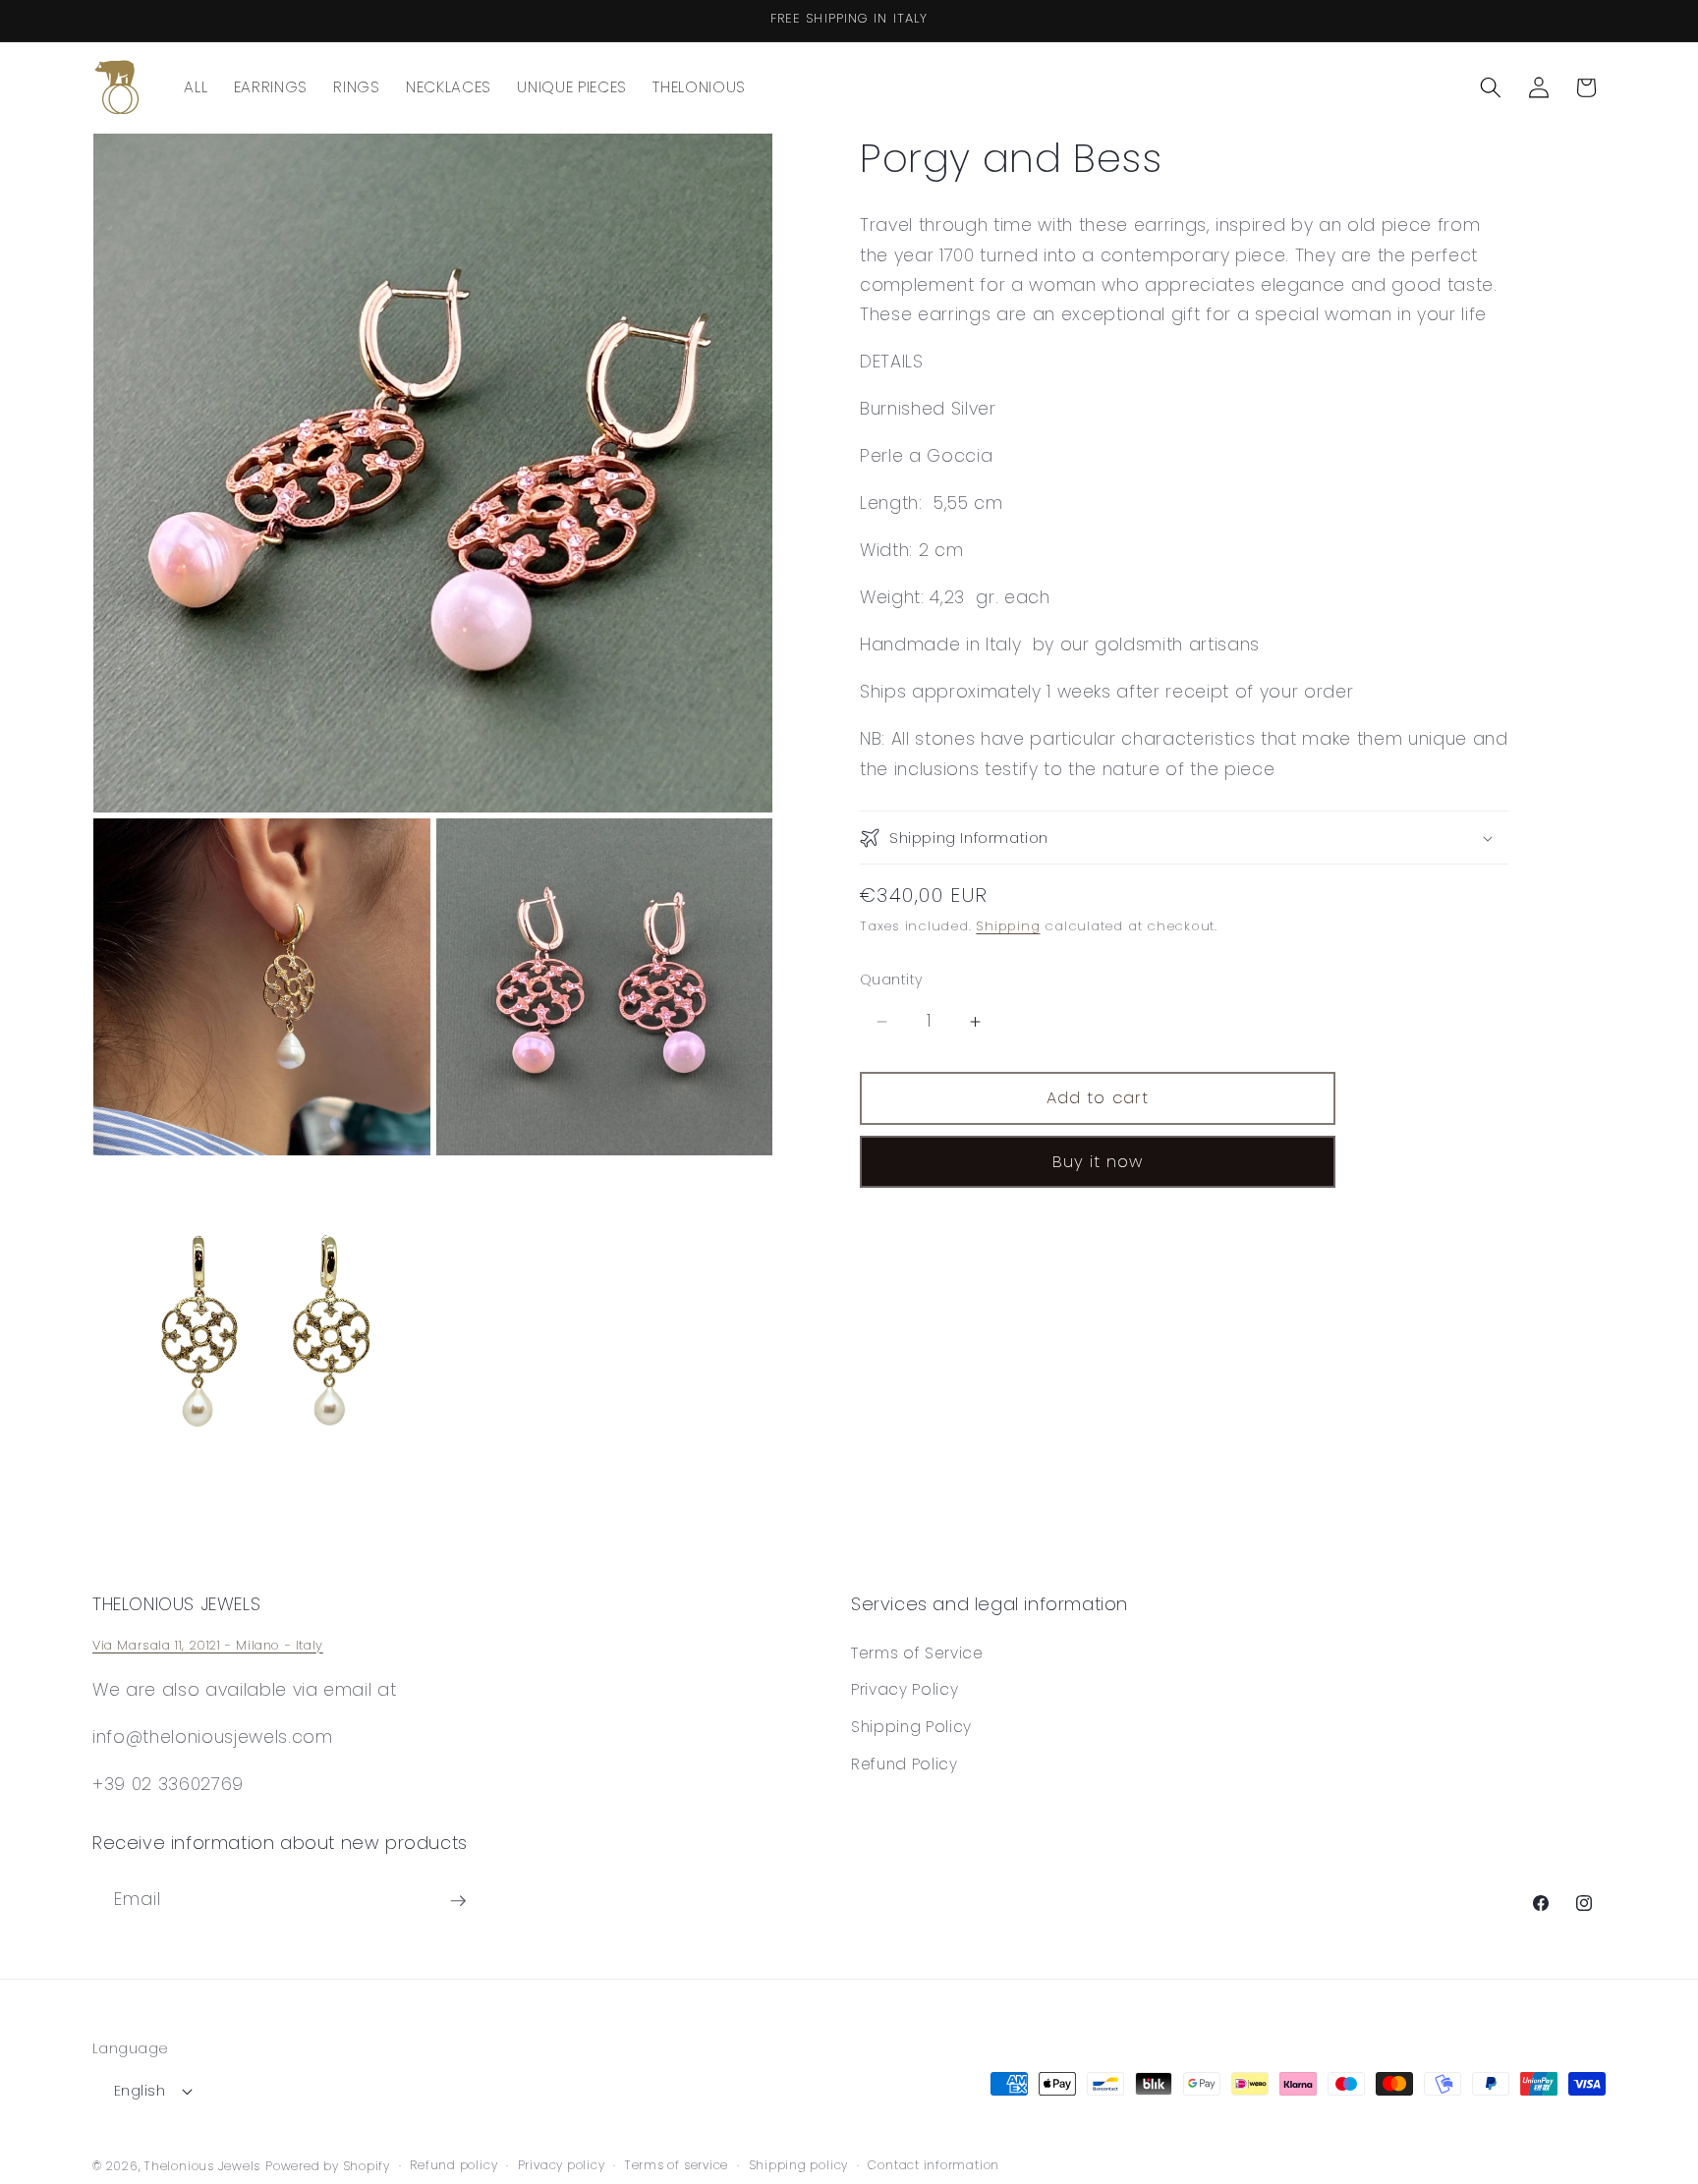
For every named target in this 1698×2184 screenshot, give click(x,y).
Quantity (891, 980)
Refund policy (453, 2165)
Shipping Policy (911, 1727)
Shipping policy (799, 2165)
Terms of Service (917, 1653)
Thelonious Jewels (202, 2165)
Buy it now (1098, 1162)
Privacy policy (562, 2165)
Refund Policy (905, 1763)
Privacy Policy (905, 1689)
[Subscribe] (458, 1901)
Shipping (1008, 927)
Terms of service (677, 2165)
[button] (1491, 87)
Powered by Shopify (328, 2165)
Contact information (934, 2165)
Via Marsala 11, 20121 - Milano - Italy (208, 1645)
